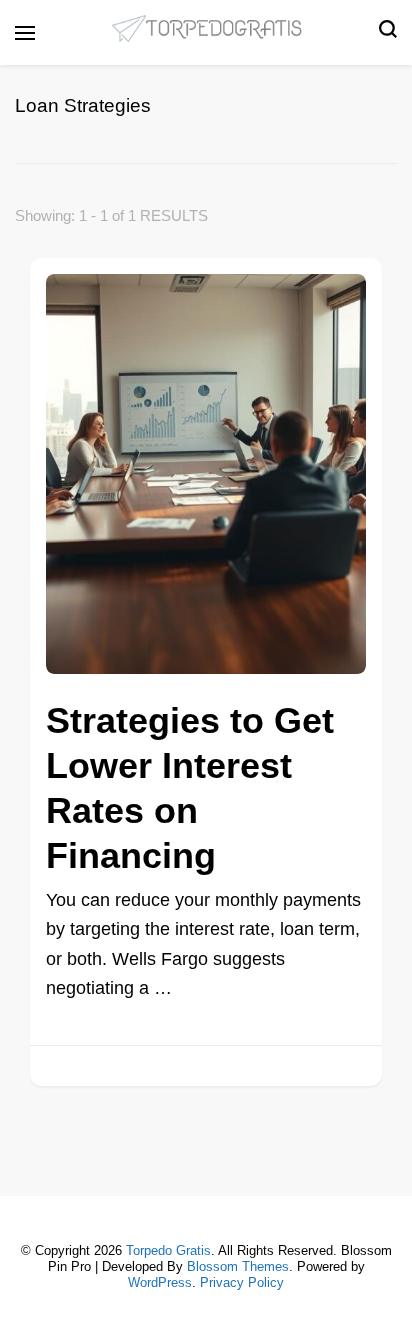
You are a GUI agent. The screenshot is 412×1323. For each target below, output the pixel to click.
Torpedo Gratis (168, 1250)
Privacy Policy (242, 1282)
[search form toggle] (388, 33)
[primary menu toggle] (25, 33)
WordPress (160, 1282)
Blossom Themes (238, 1266)
